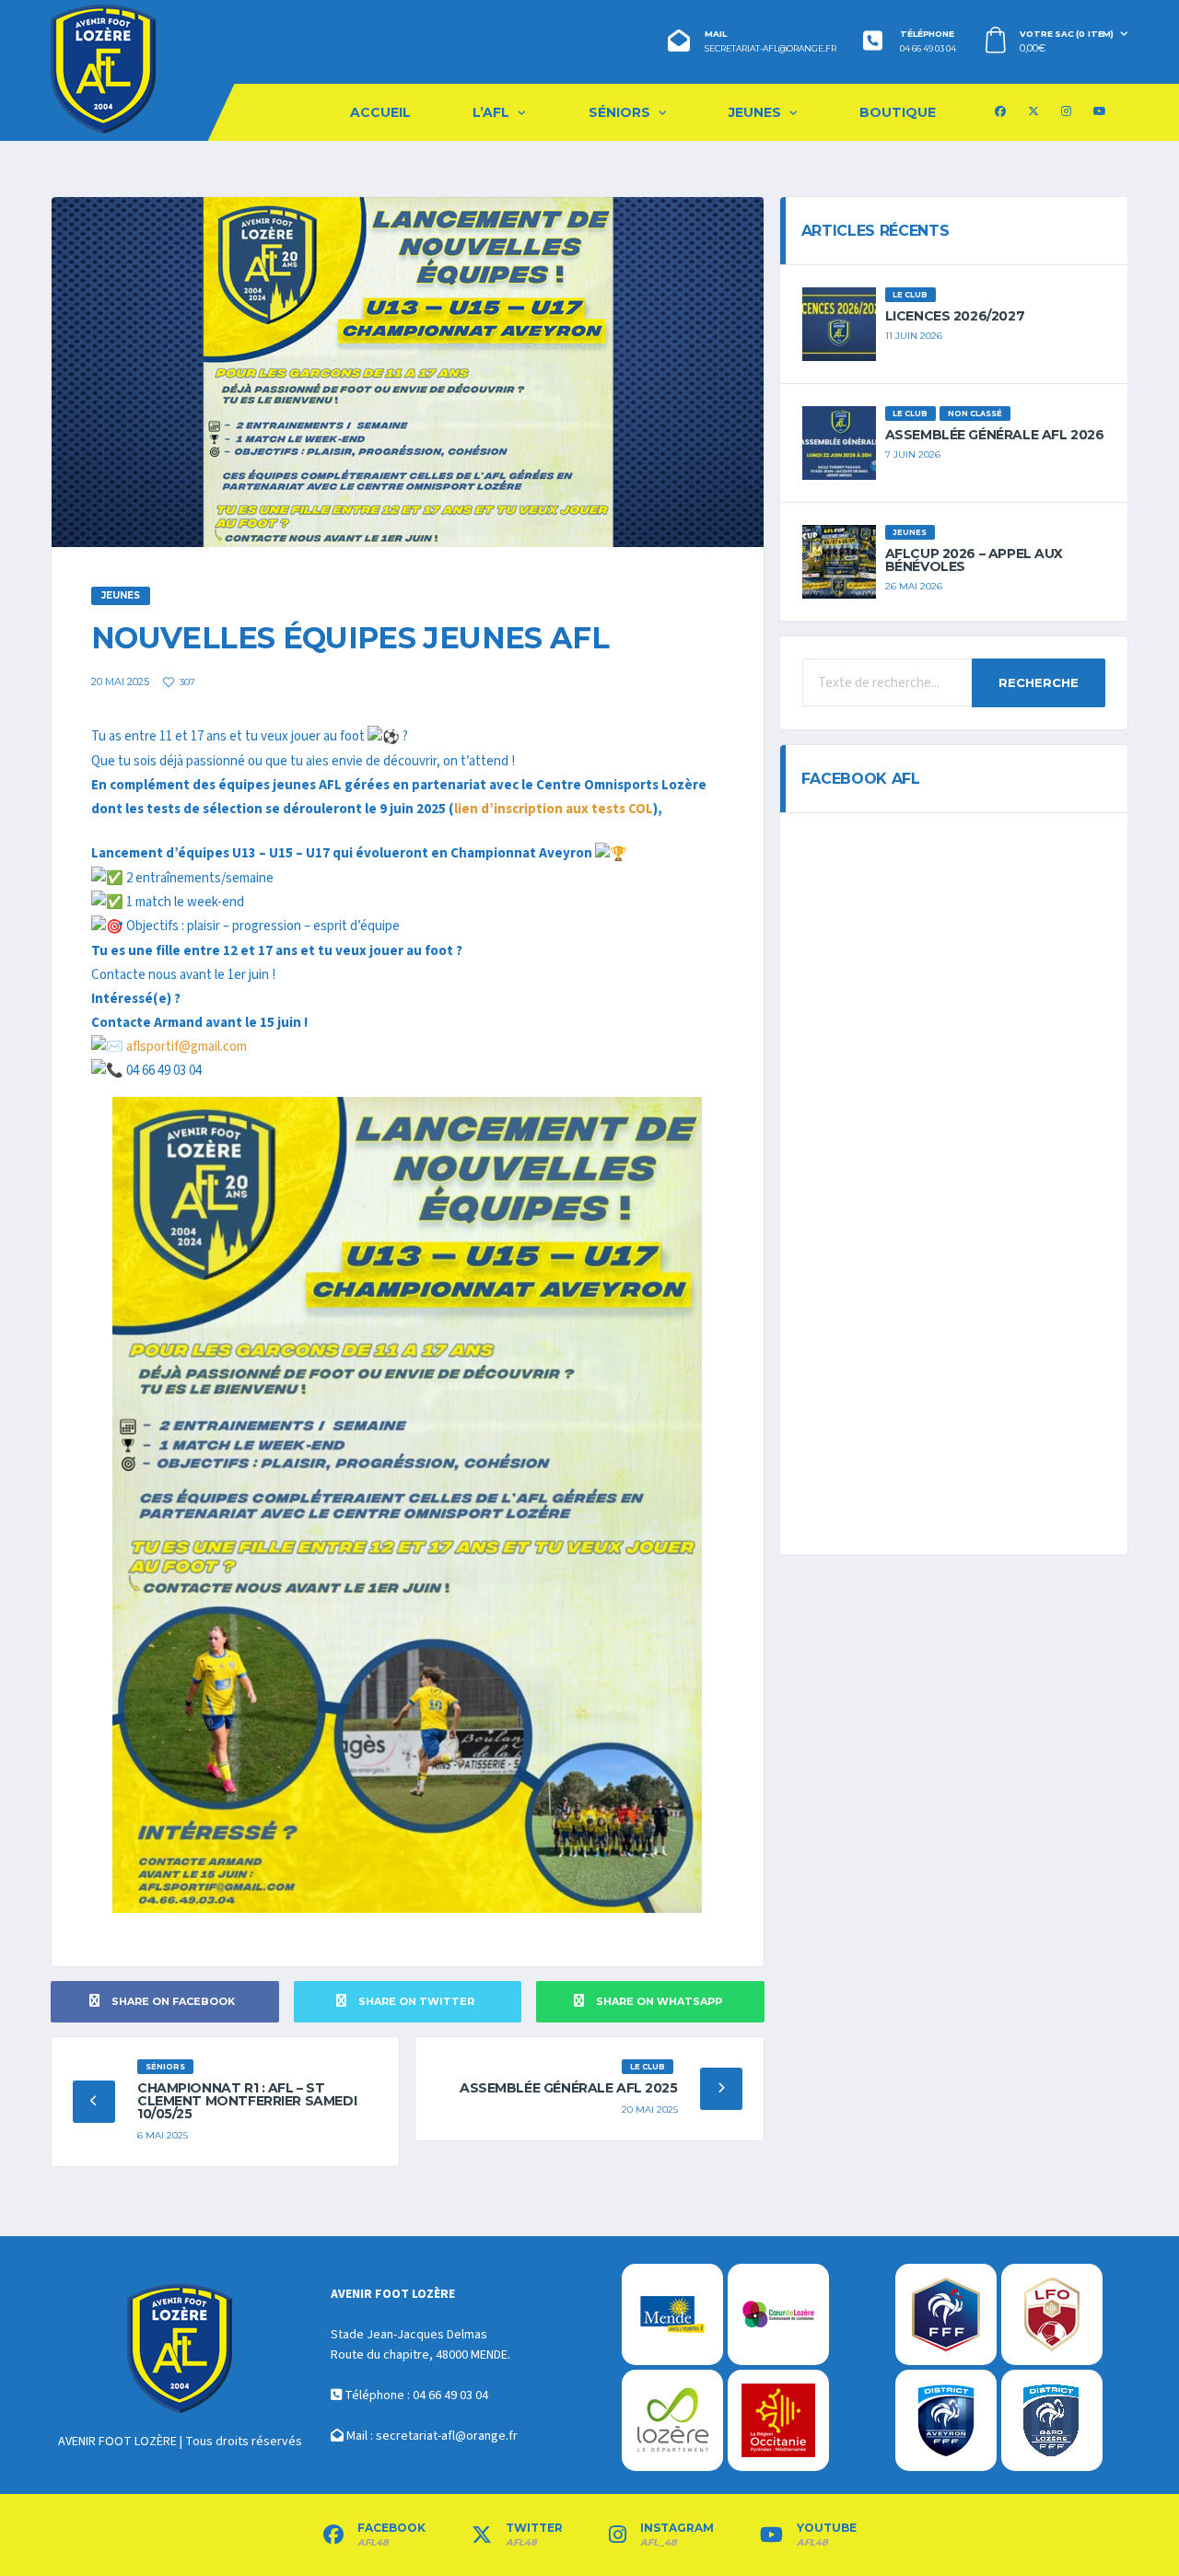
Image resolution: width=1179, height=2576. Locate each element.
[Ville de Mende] (672, 2314)
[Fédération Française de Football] (946, 2314)
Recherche (1039, 682)
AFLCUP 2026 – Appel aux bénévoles (974, 560)
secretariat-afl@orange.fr (770, 49)
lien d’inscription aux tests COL (554, 809)
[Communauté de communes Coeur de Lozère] (778, 2314)
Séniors (619, 112)
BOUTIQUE (898, 112)
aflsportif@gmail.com (187, 1047)
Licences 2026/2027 (955, 316)
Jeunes (755, 112)
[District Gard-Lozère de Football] (1052, 2420)
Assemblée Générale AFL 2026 (995, 435)
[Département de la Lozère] (672, 2420)
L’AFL (491, 112)
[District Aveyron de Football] (946, 2420)
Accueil (380, 112)
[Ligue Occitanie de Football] (1052, 2314)
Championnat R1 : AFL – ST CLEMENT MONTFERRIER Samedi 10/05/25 (247, 2101)
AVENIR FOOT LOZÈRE (117, 2442)
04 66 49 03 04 (928, 49)
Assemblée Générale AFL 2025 (569, 2088)
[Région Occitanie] (778, 2420)
